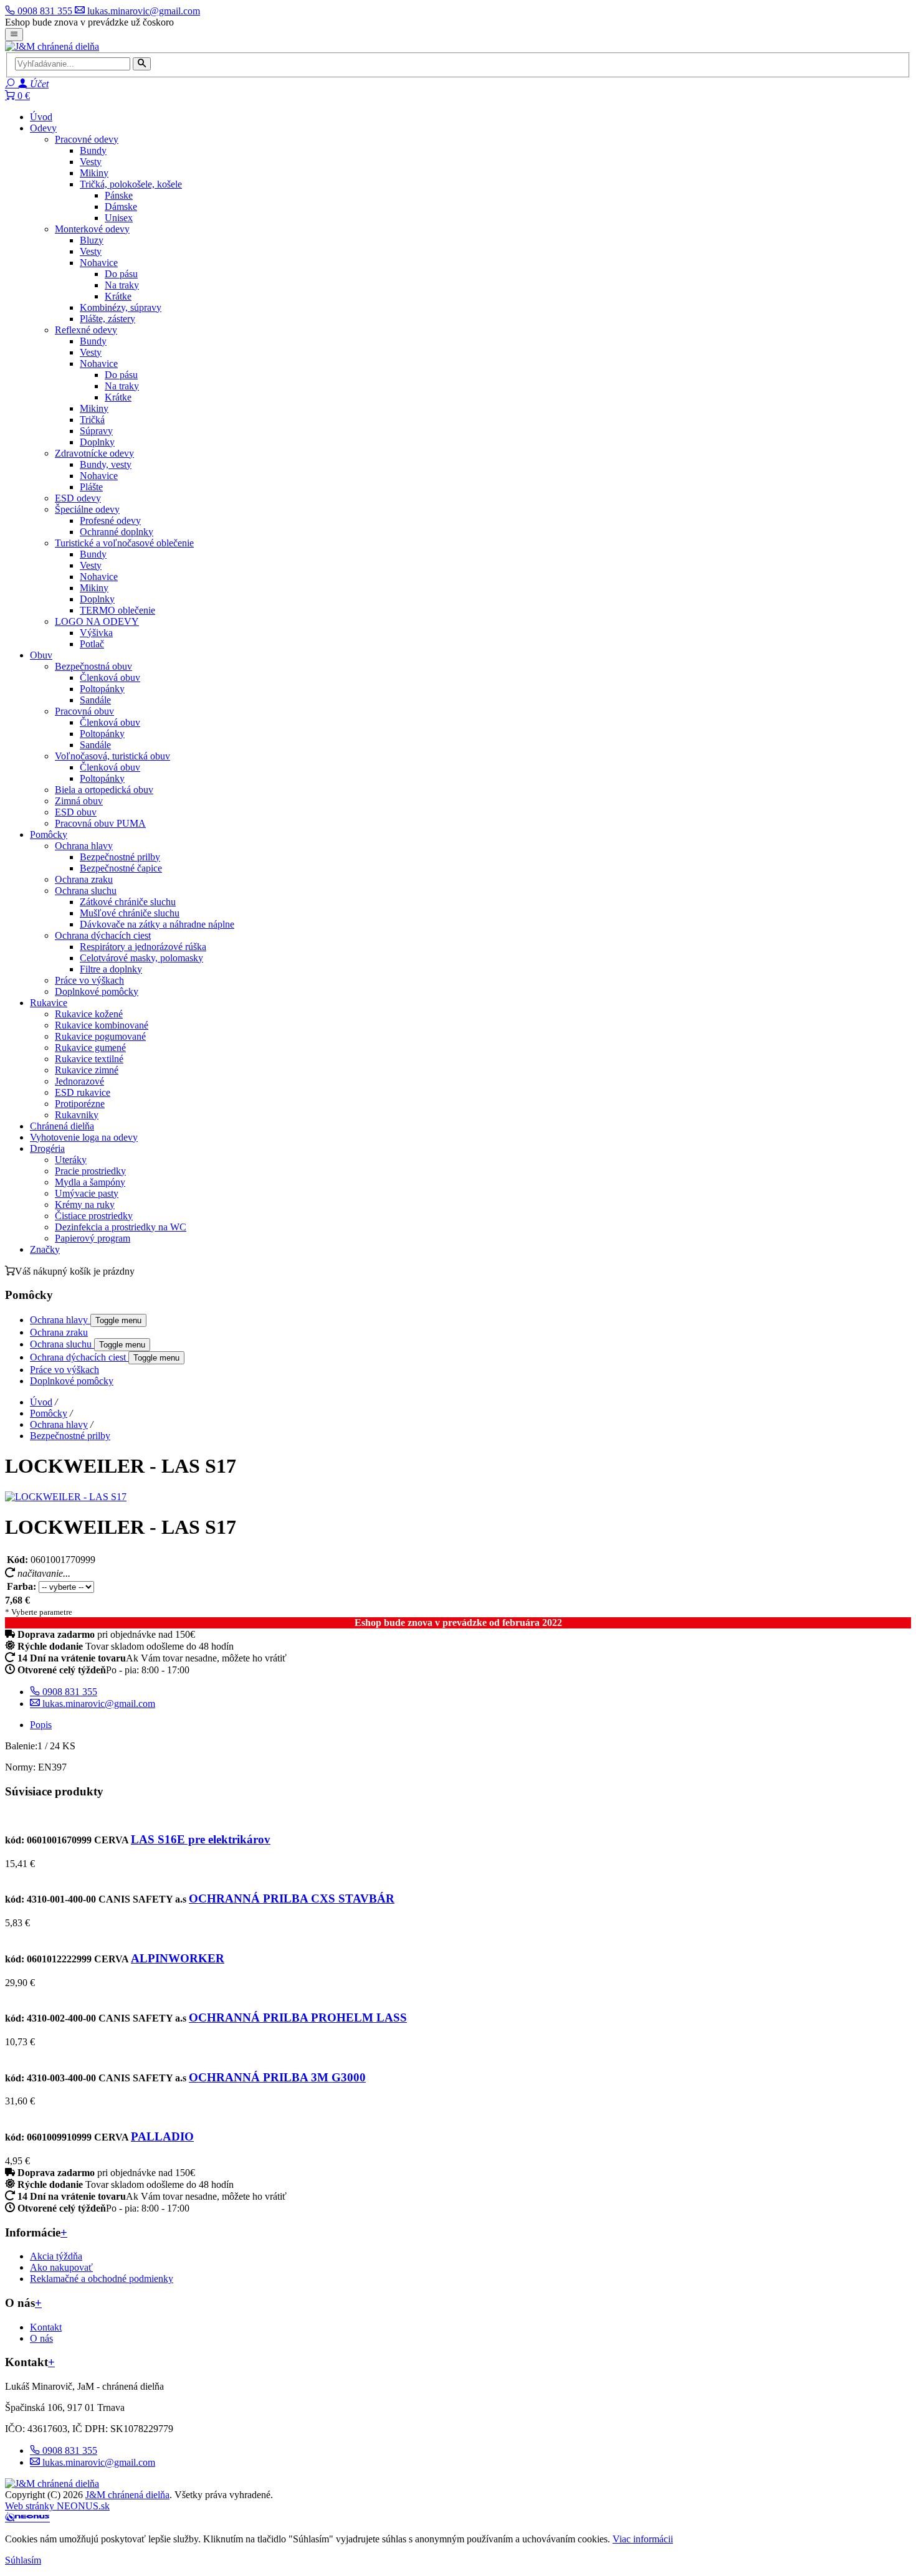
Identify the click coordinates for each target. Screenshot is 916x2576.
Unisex (119, 218)
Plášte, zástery (107, 319)
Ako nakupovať (61, 2267)
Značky (45, 1249)
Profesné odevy (110, 520)
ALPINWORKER (178, 1958)
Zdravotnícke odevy (94, 453)
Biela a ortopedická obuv (104, 790)
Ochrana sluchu (86, 891)
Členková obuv (110, 677)
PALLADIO (162, 2136)
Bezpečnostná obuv (93, 666)
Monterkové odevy (92, 229)
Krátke (118, 296)
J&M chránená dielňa (127, 2495)
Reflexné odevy (86, 330)
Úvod (41, 117)
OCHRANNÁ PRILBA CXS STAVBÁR (292, 1899)
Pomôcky (49, 834)
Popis (41, 1725)
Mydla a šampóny (90, 1182)
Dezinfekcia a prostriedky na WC (121, 1227)
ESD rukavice (83, 1092)
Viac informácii (643, 2539)
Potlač (92, 644)
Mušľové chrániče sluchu (130, 913)
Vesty (91, 162)
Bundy (93, 150)
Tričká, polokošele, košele (131, 184)
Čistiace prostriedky (94, 1216)
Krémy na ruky (85, 1205)
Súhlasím (23, 2560)
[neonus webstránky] (27, 2518)
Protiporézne (80, 1104)
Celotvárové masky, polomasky (141, 958)
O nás (41, 2338)
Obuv (41, 655)
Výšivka (96, 633)
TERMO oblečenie (117, 610)
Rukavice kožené (89, 1014)
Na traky (122, 285)
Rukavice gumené (90, 1048)
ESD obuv (76, 812)
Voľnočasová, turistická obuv (112, 756)
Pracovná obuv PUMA (100, 823)
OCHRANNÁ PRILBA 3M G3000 (277, 2077)
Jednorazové (79, 1081)
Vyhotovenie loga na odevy (84, 1137)
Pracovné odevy (87, 139)
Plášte (91, 487)
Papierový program (93, 1238)
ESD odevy (78, 498)
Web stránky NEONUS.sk (57, 2506)
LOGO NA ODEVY (97, 621)
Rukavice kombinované (102, 1025)
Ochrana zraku (84, 879)
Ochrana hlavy (84, 846)
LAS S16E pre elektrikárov (201, 1839)
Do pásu (121, 274)
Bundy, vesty (106, 464)
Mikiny (94, 173)
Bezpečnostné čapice (121, 868)
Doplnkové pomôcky (97, 991)
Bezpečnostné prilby (120, 857)
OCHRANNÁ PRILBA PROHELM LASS (298, 2018)
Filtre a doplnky (111, 969)
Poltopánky (102, 689)
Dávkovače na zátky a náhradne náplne (157, 924)
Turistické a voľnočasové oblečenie (124, 543)
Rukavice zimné (87, 1070)
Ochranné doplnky (117, 532)
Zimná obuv (79, 801)
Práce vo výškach (89, 980)
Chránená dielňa (62, 1126)
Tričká (92, 420)
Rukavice (49, 1003)
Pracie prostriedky (90, 1171)
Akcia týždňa (56, 2256)
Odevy (43, 128)
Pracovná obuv (84, 711)
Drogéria (47, 1148)
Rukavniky (77, 1115)
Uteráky (71, 1160)
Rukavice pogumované (100, 1036)
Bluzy (92, 240)
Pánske (119, 195)
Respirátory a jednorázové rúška (143, 947)
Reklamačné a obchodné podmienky (102, 2279)
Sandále (95, 700)
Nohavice (99, 263)
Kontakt (46, 2327)
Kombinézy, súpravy (121, 307)
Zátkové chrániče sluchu (128, 902)
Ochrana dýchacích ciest (103, 935)
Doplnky (97, 442)
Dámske (121, 207)
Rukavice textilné (89, 1059)
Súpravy (96, 431)
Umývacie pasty (87, 1193)
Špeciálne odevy (87, 509)
